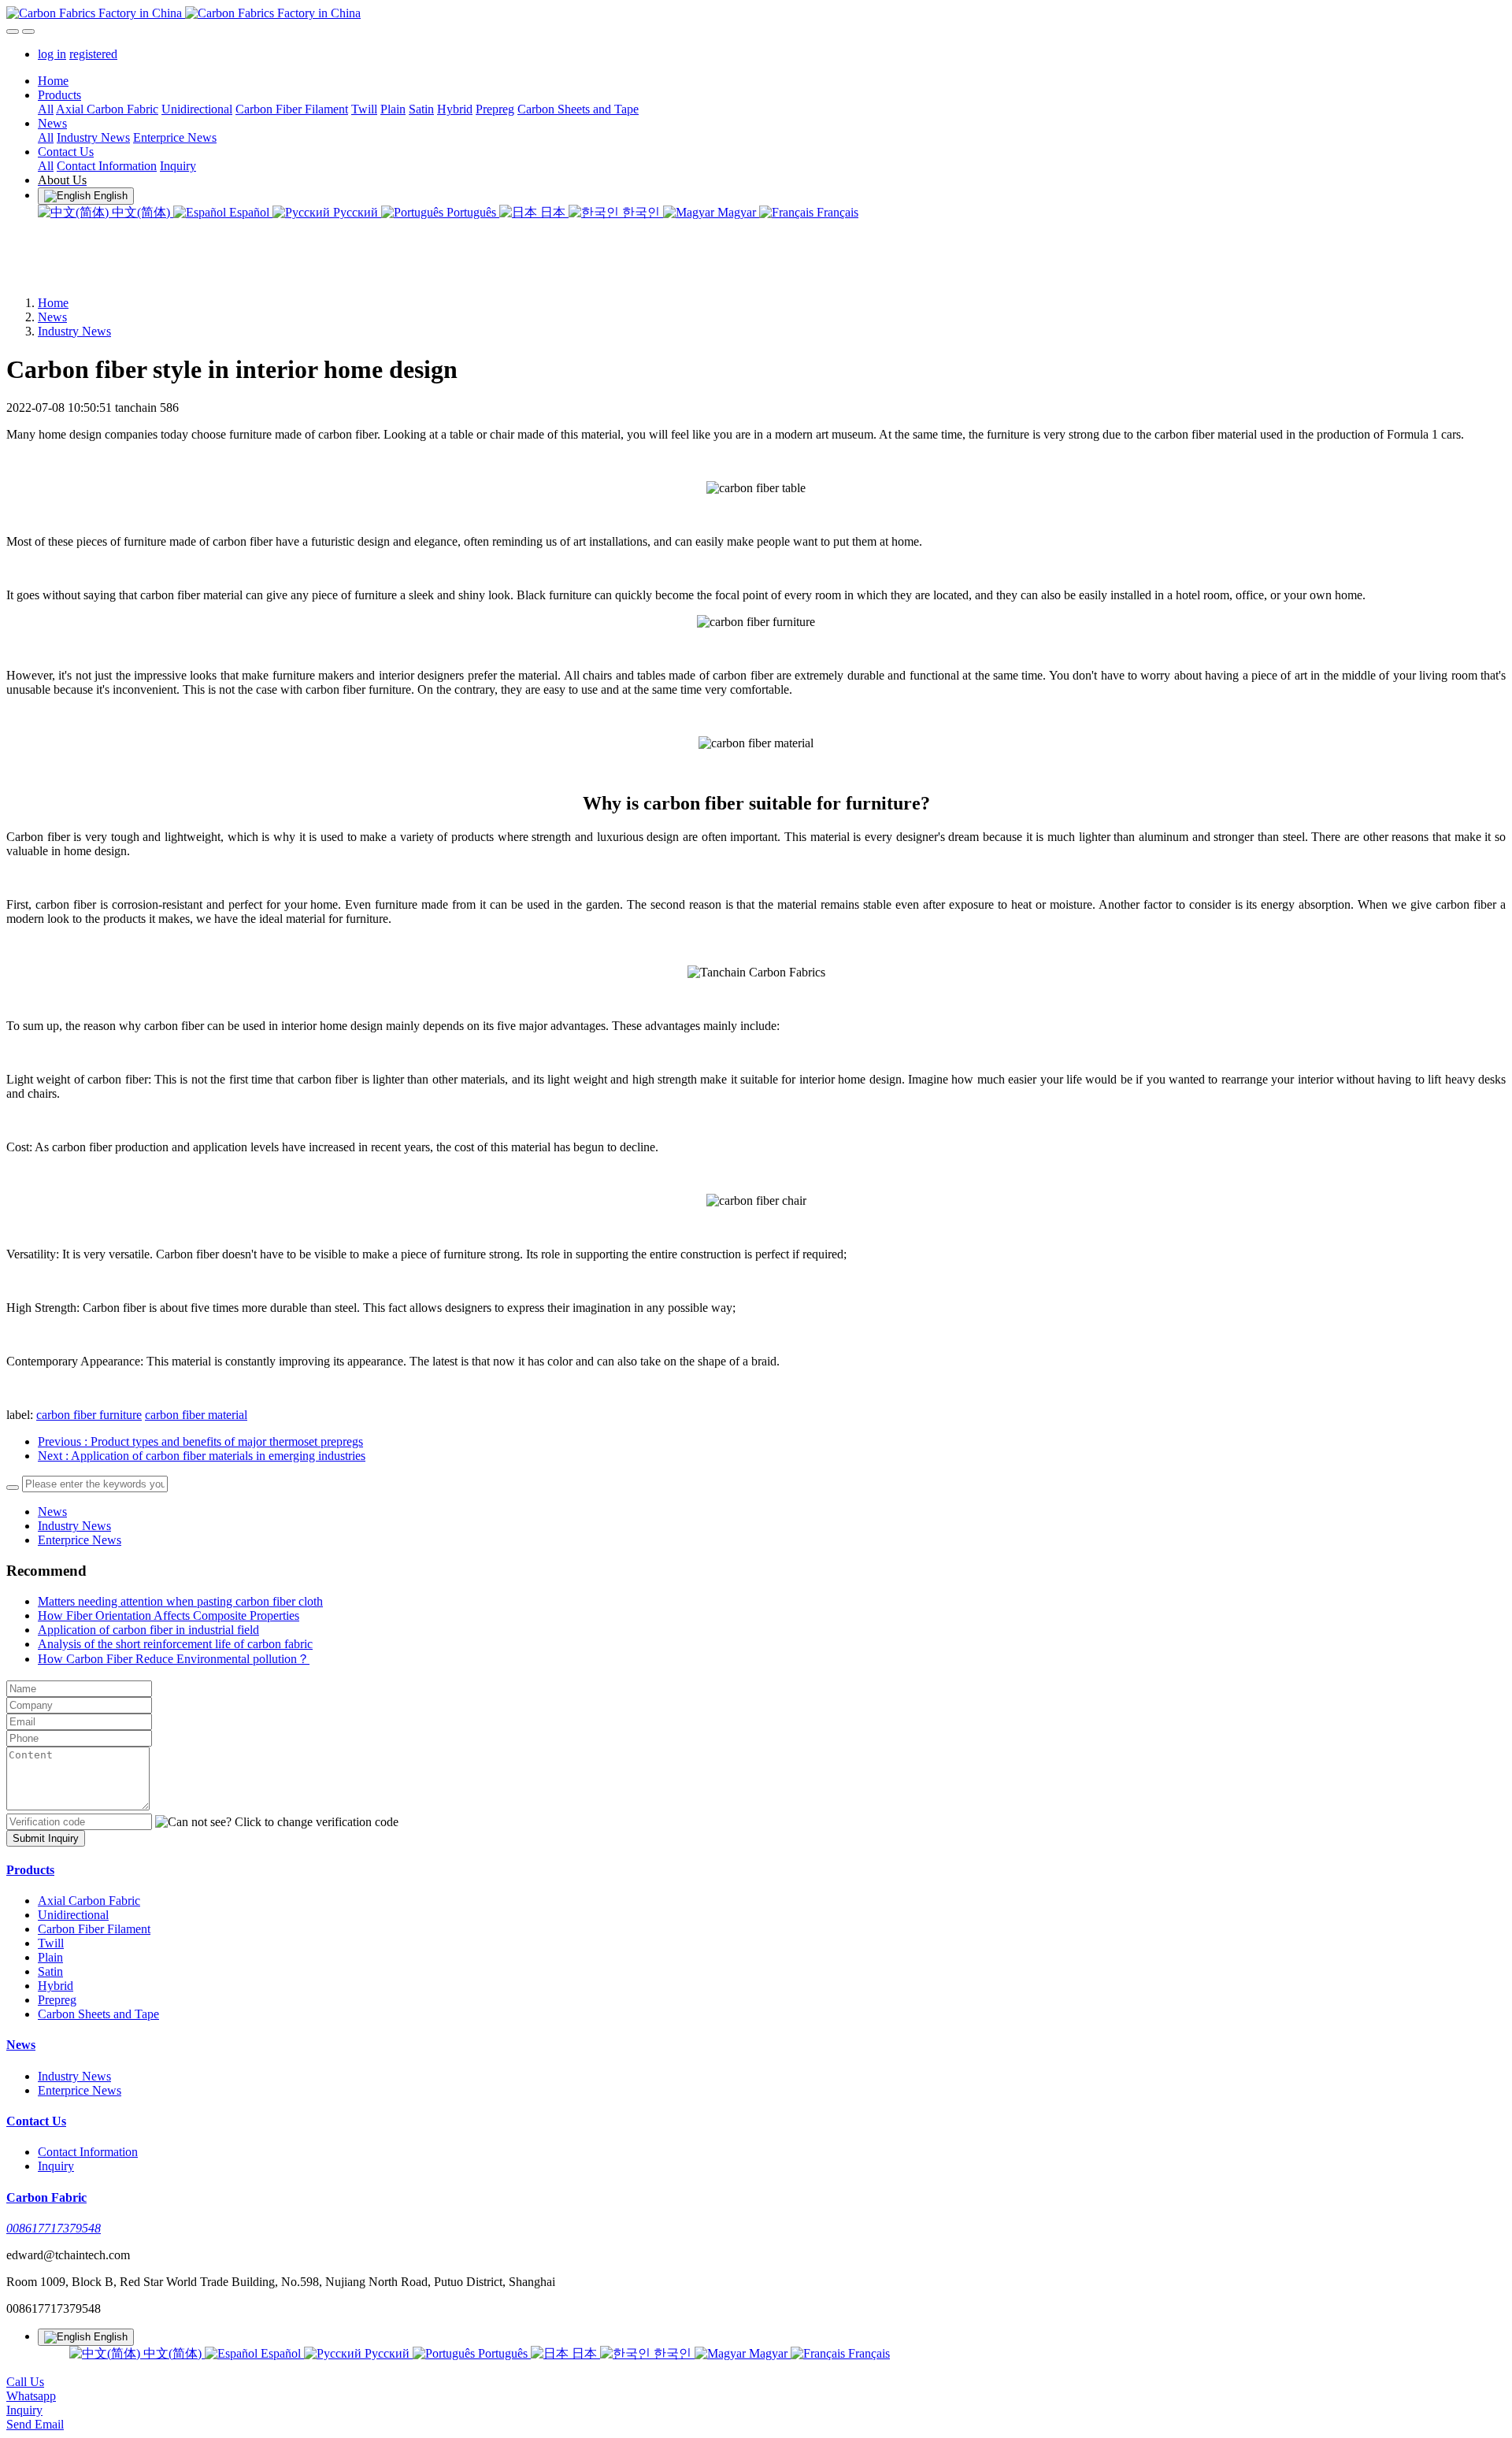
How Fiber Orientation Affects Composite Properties (169, 1615)
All (46, 109)
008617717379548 (54, 2228)
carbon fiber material (196, 1415)
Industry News (74, 331)
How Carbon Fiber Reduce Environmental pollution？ (174, 1659)
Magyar (737, 212)
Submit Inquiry (46, 1838)
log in (52, 54)
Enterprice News (80, 1540)
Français (836, 212)
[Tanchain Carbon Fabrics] (756, 13)
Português (471, 212)
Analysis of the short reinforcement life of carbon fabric (175, 1644)
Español (249, 212)
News (52, 317)
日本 (553, 212)
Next (202, 1456)
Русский (356, 212)
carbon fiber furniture (89, 1415)
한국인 (641, 212)
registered (93, 54)
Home (53, 81)
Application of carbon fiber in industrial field (148, 1630)
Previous (200, 1441)
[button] (277, 1822)
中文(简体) (141, 212)
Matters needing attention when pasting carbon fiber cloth (180, 1601)
